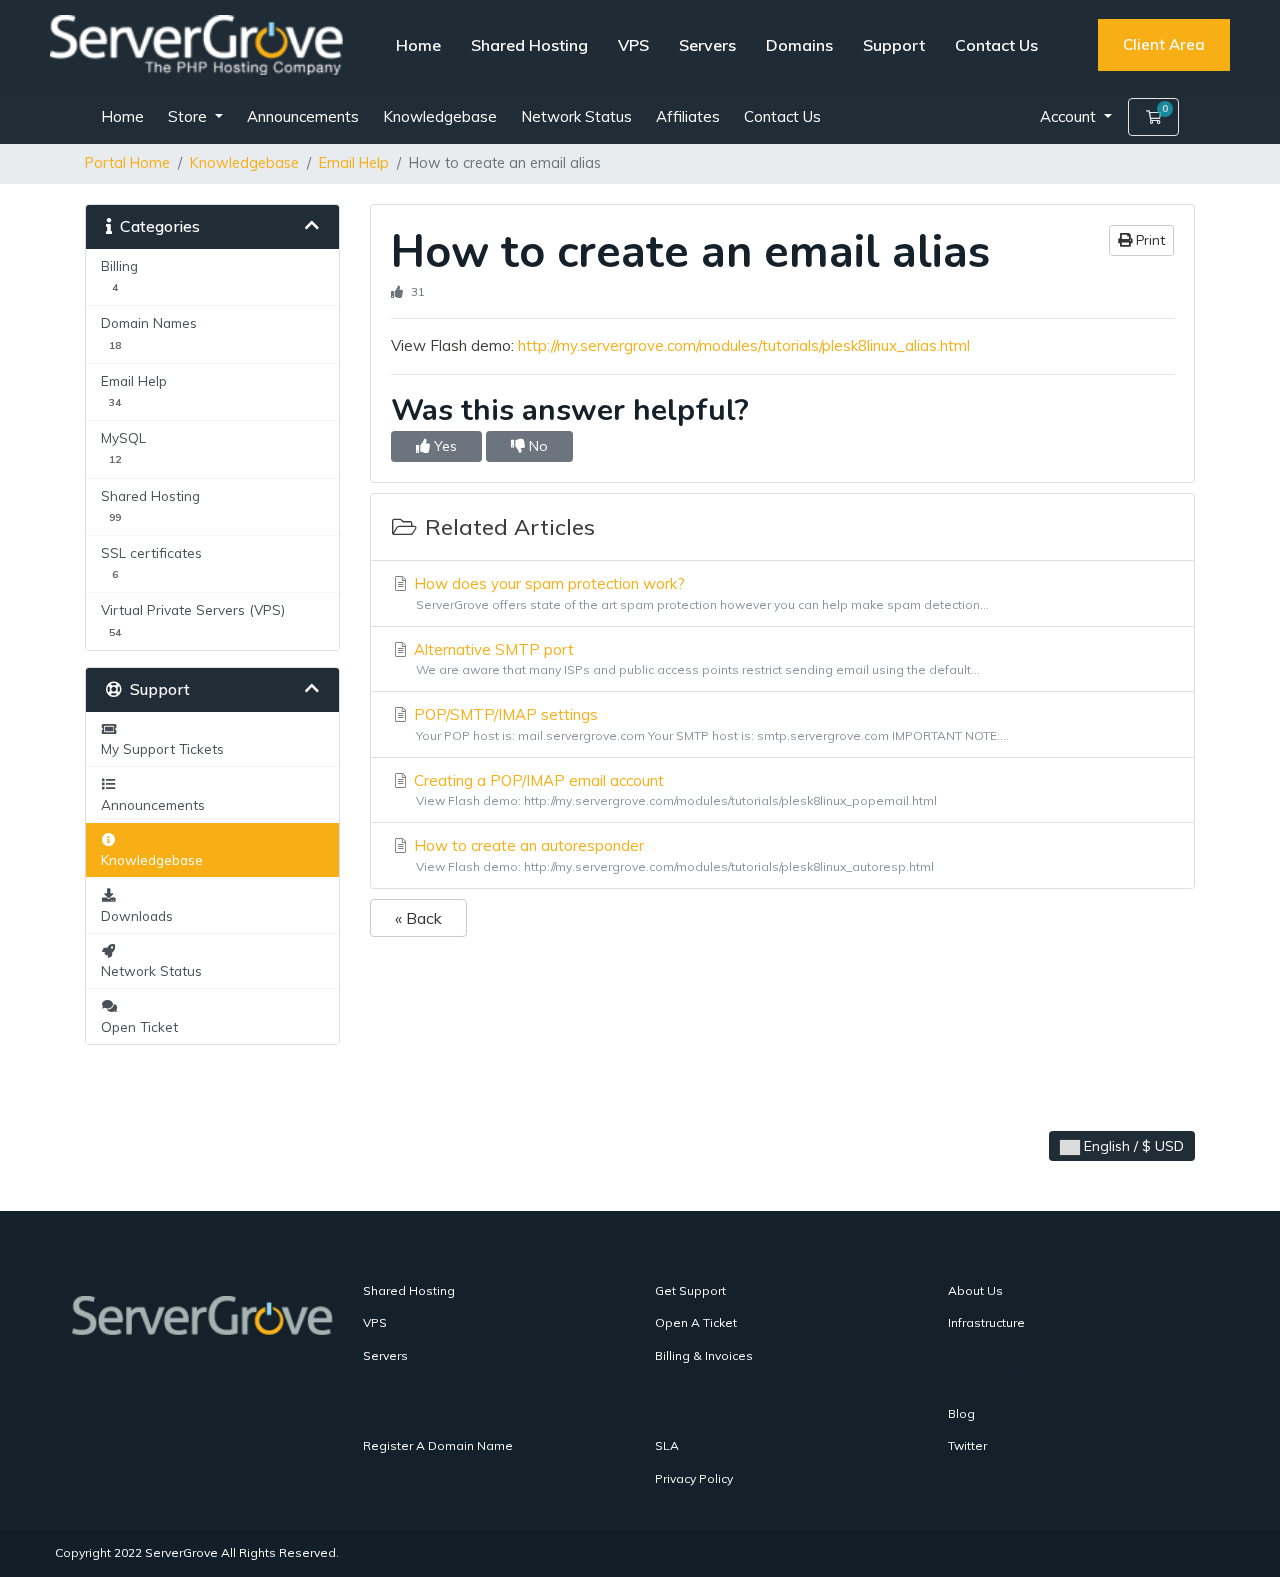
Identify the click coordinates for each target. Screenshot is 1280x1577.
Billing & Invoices (704, 1355)
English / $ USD (1132, 1146)
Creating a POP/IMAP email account (673, 790)
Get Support (690, 1290)
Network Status (576, 116)
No (536, 446)
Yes (443, 446)
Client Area (1164, 44)
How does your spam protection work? (699, 593)
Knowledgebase (440, 116)
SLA (667, 1445)
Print (1148, 240)
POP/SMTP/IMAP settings (709, 724)
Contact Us (996, 45)
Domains (799, 45)
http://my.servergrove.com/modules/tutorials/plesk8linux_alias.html (744, 345)
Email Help (354, 163)
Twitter (967, 1445)
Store (189, 116)
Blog (961, 1413)
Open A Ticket (696, 1322)
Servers (707, 45)
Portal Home (127, 163)
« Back (418, 918)
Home (418, 45)
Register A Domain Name (438, 1445)
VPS (633, 45)
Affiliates (688, 116)
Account (1070, 116)
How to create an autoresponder (672, 855)
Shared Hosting (529, 45)
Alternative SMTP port (695, 659)
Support (894, 45)
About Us (975, 1290)
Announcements (303, 116)
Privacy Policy (694, 1478)
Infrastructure (986, 1322)
